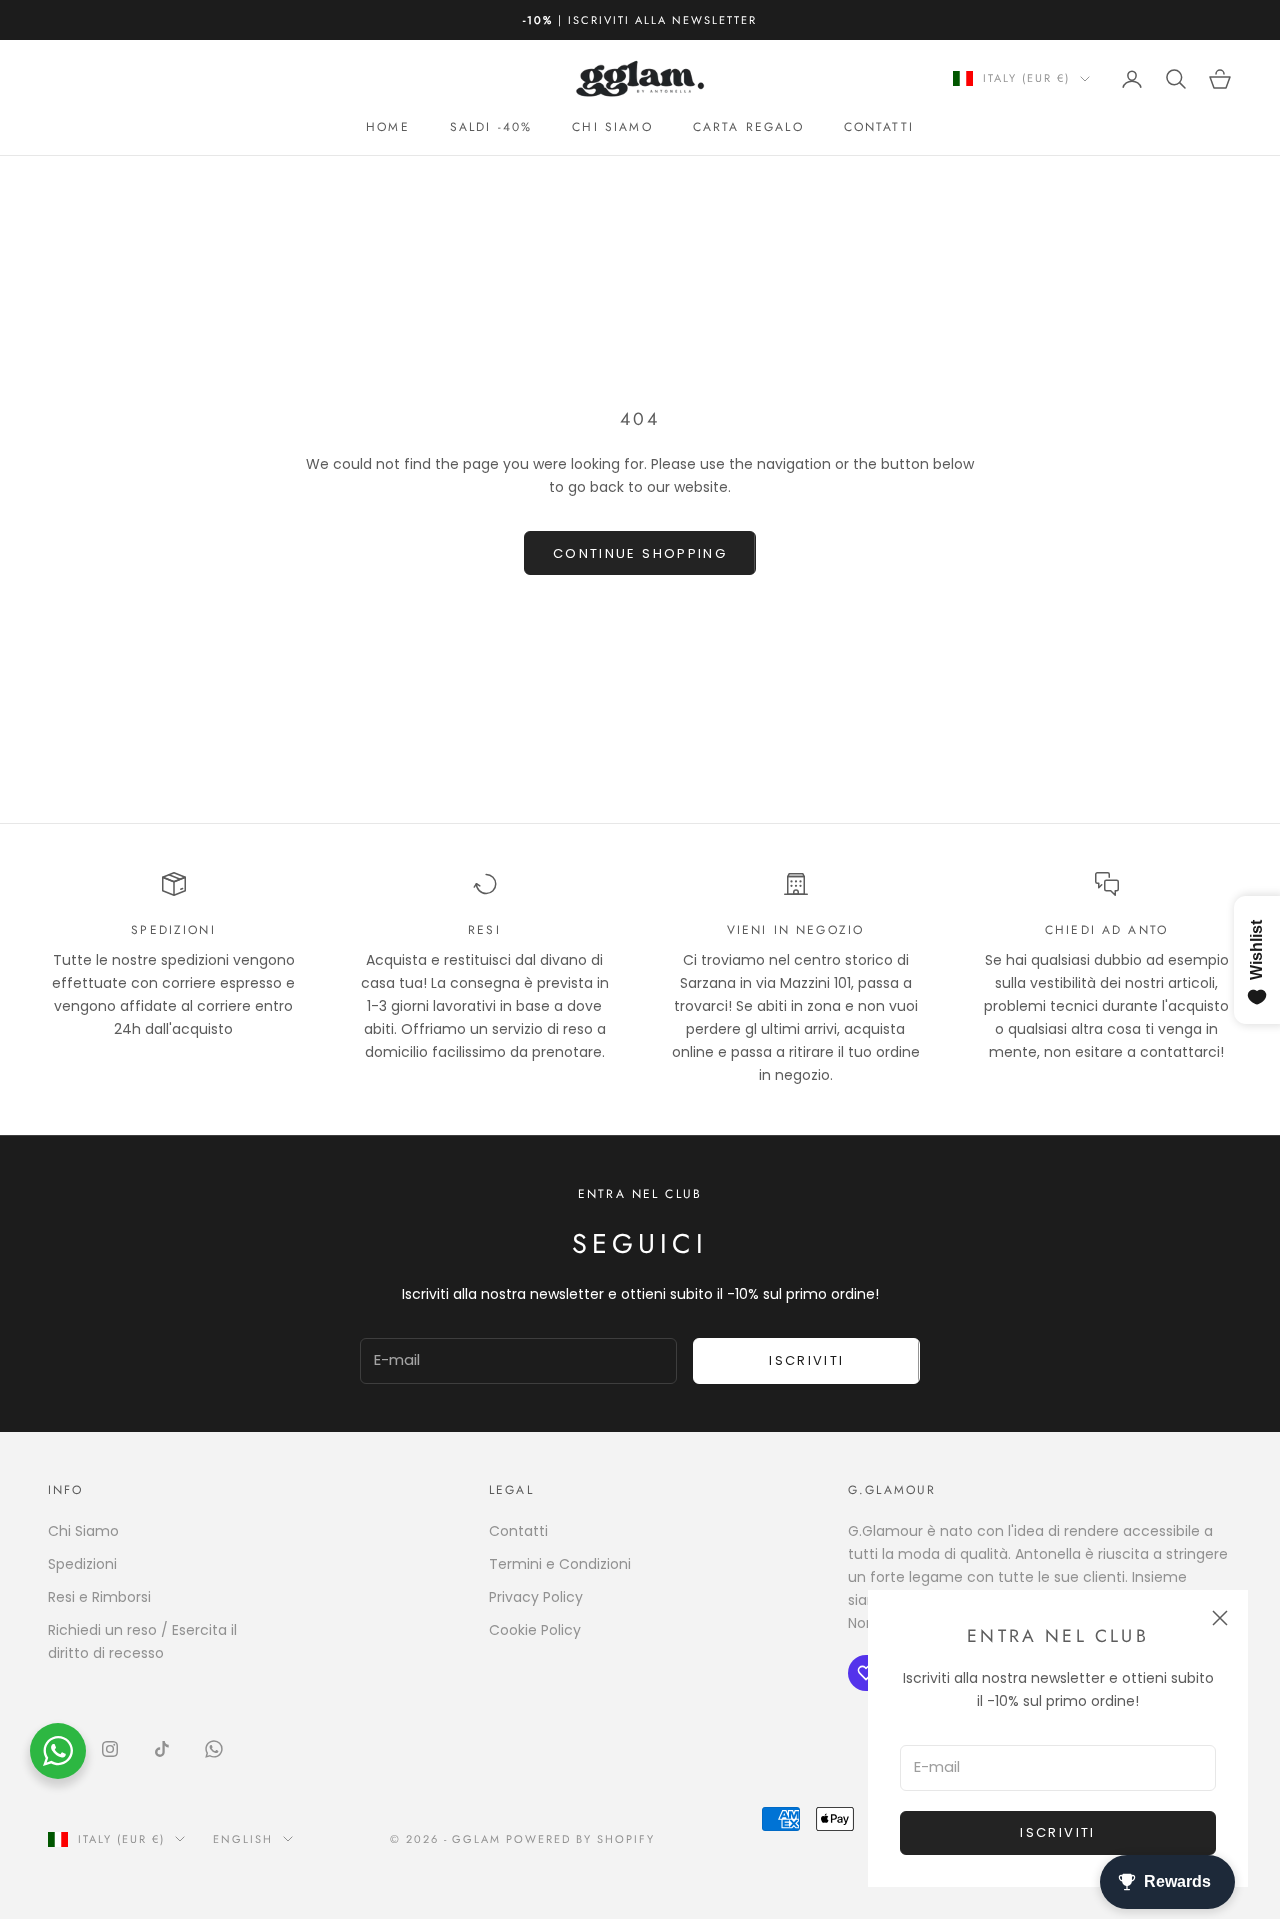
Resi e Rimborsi (99, 1597)
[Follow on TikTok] (162, 1749)
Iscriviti (1057, 1832)
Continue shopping (640, 553)
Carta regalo (748, 127)
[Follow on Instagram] (110, 1749)
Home (388, 127)
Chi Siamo (83, 1531)
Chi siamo (612, 127)
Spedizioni (82, 1564)
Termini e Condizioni (560, 1564)
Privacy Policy (536, 1597)
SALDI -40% (491, 127)
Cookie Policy (535, 1630)
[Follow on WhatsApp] (214, 1749)
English (243, 1839)
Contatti (879, 127)
